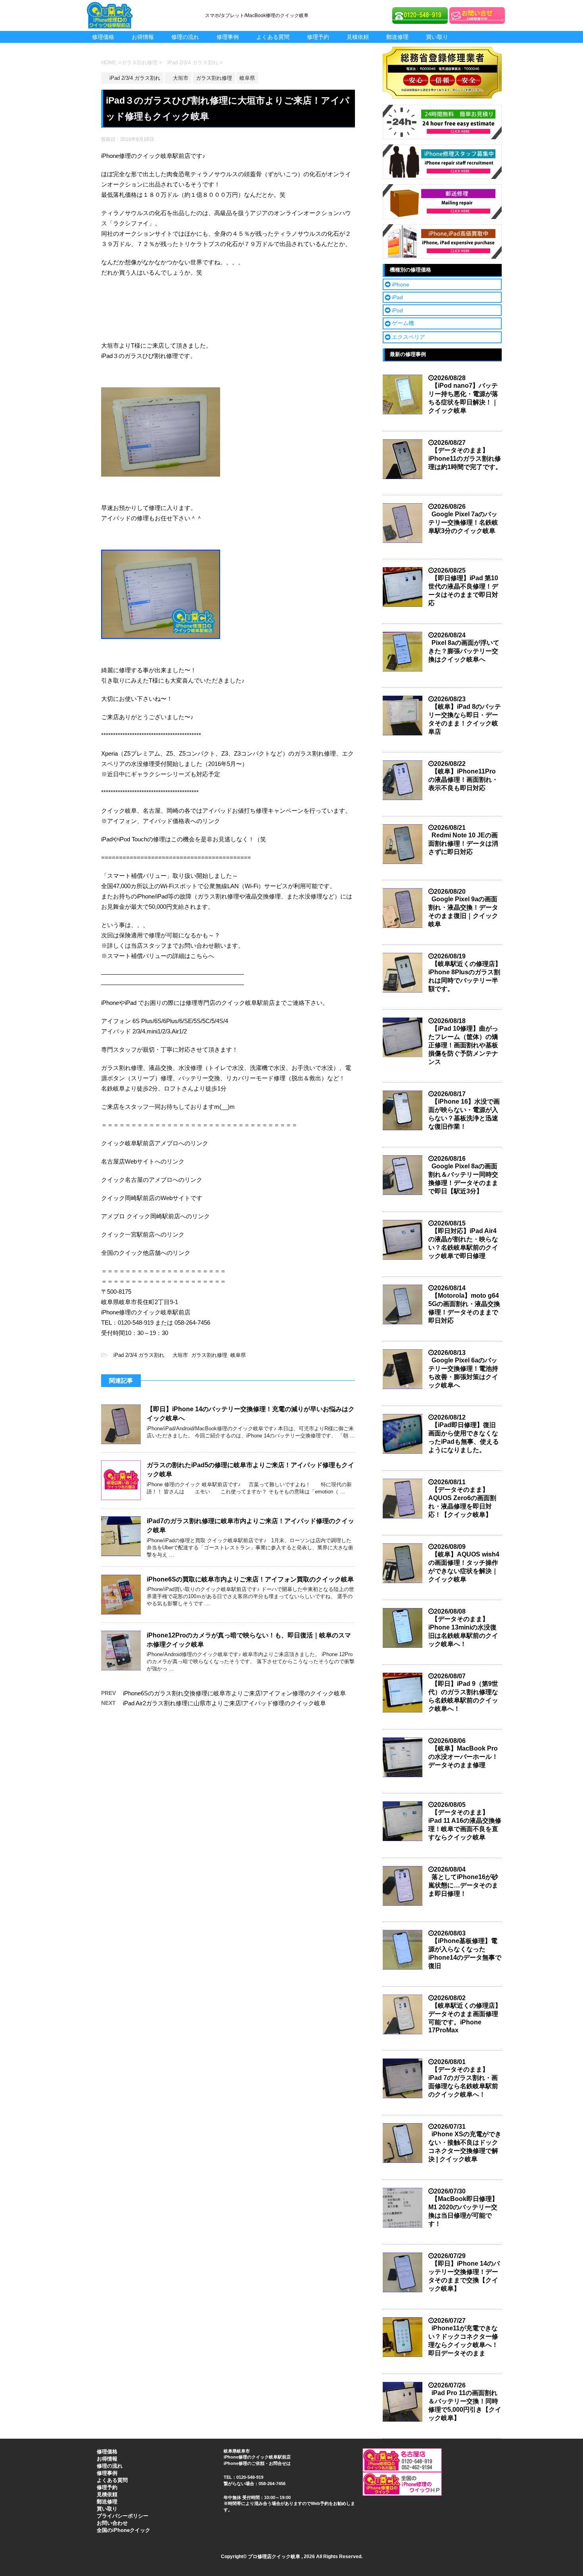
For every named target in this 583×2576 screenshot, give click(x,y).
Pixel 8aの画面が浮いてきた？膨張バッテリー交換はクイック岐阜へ (464, 651)
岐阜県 (238, 1355)
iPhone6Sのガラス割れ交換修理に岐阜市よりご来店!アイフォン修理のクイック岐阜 (234, 1693)
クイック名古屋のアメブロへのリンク (152, 1180)
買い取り (437, 37)
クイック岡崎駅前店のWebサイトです (152, 1198)
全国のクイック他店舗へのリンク (146, 1253)
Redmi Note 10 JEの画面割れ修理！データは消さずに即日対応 (463, 844)
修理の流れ (185, 37)
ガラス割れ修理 (209, 1355)
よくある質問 (273, 37)
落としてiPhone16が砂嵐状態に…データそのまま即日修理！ (463, 1885)
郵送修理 (397, 37)
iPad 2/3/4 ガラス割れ (136, 1355)
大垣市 (178, 1355)
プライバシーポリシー (123, 2516)
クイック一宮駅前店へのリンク (143, 1234)
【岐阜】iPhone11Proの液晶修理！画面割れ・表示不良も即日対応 (463, 780)
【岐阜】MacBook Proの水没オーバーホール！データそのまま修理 (463, 1757)
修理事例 (228, 37)
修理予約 (318, 37)
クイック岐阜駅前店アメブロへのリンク (155, 1143)
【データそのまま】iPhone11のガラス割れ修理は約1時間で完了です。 (465, 459)
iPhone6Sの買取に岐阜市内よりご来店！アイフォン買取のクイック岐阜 (250, 1579)
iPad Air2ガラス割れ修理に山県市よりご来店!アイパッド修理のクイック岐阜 (224, 1703)
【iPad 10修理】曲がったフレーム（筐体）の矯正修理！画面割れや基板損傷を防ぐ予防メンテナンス (463, 1045)
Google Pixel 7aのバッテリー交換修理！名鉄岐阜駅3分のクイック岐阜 (463, 522)
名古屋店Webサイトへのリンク (143, 1161)
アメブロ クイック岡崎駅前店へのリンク (155, 1216)
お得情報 (143, 37)
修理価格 (103, 37)
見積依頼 (358, 37)
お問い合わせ (112, 2523)
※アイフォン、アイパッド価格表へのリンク (161, 821)
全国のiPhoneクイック (124, 2530)
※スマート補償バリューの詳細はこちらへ (158, 956)
